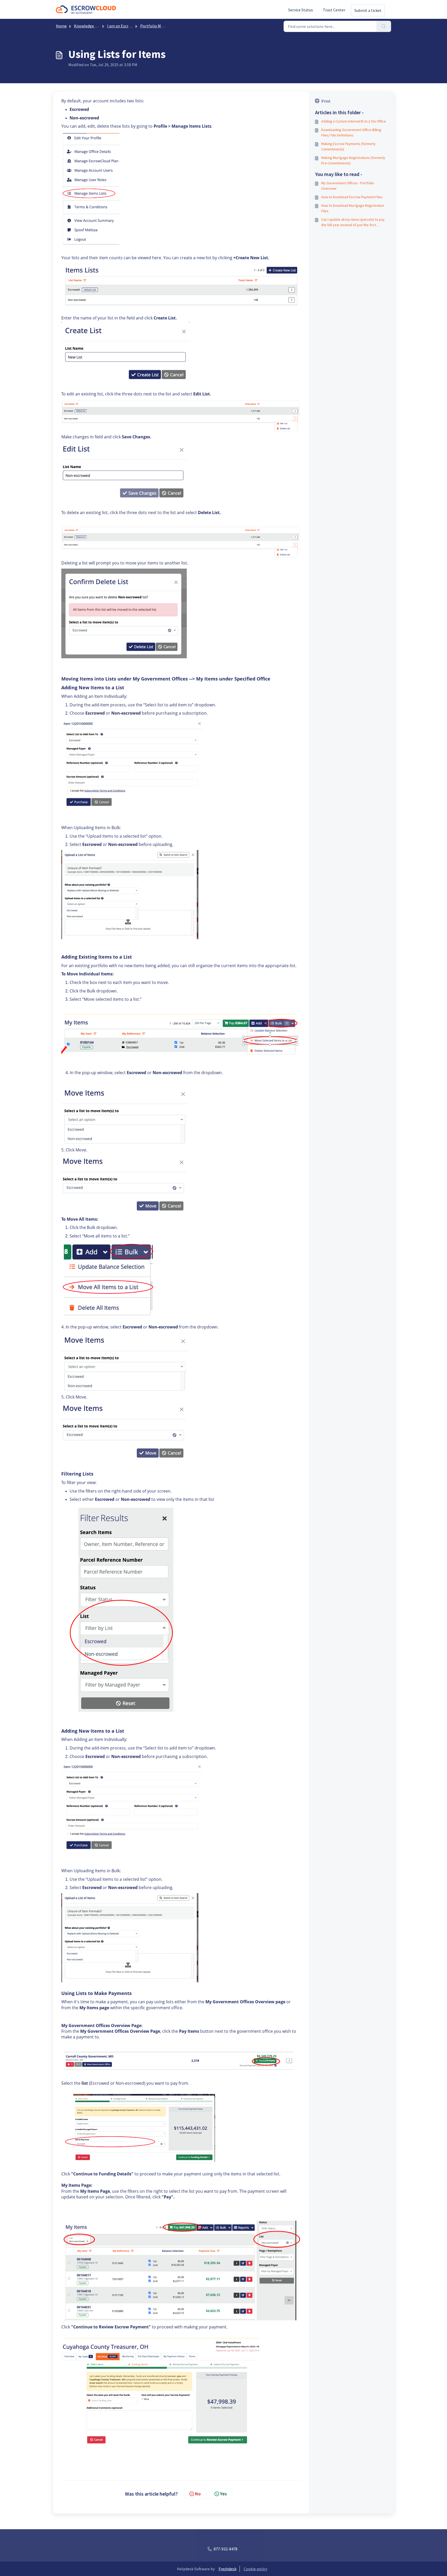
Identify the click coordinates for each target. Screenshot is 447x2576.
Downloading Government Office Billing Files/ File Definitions (351, 132)
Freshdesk (228, 2569)
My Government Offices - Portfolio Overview (348, 186)
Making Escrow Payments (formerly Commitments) (348, 146)
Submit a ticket (368, 10)
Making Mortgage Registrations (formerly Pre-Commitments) (353, 160)
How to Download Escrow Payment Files (352, 197)
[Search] (384, 26)
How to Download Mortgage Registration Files (353, 208)
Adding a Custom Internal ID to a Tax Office (354, 121)
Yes (224, 2494)
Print (326, 101)
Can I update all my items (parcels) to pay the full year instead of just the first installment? (353, 222)
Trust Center (334, 10)
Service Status (301, 10)
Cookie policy (255, 2569)
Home (61, 26)
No (198, 2494)
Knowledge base (88, 26)
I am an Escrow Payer (126, 26)
